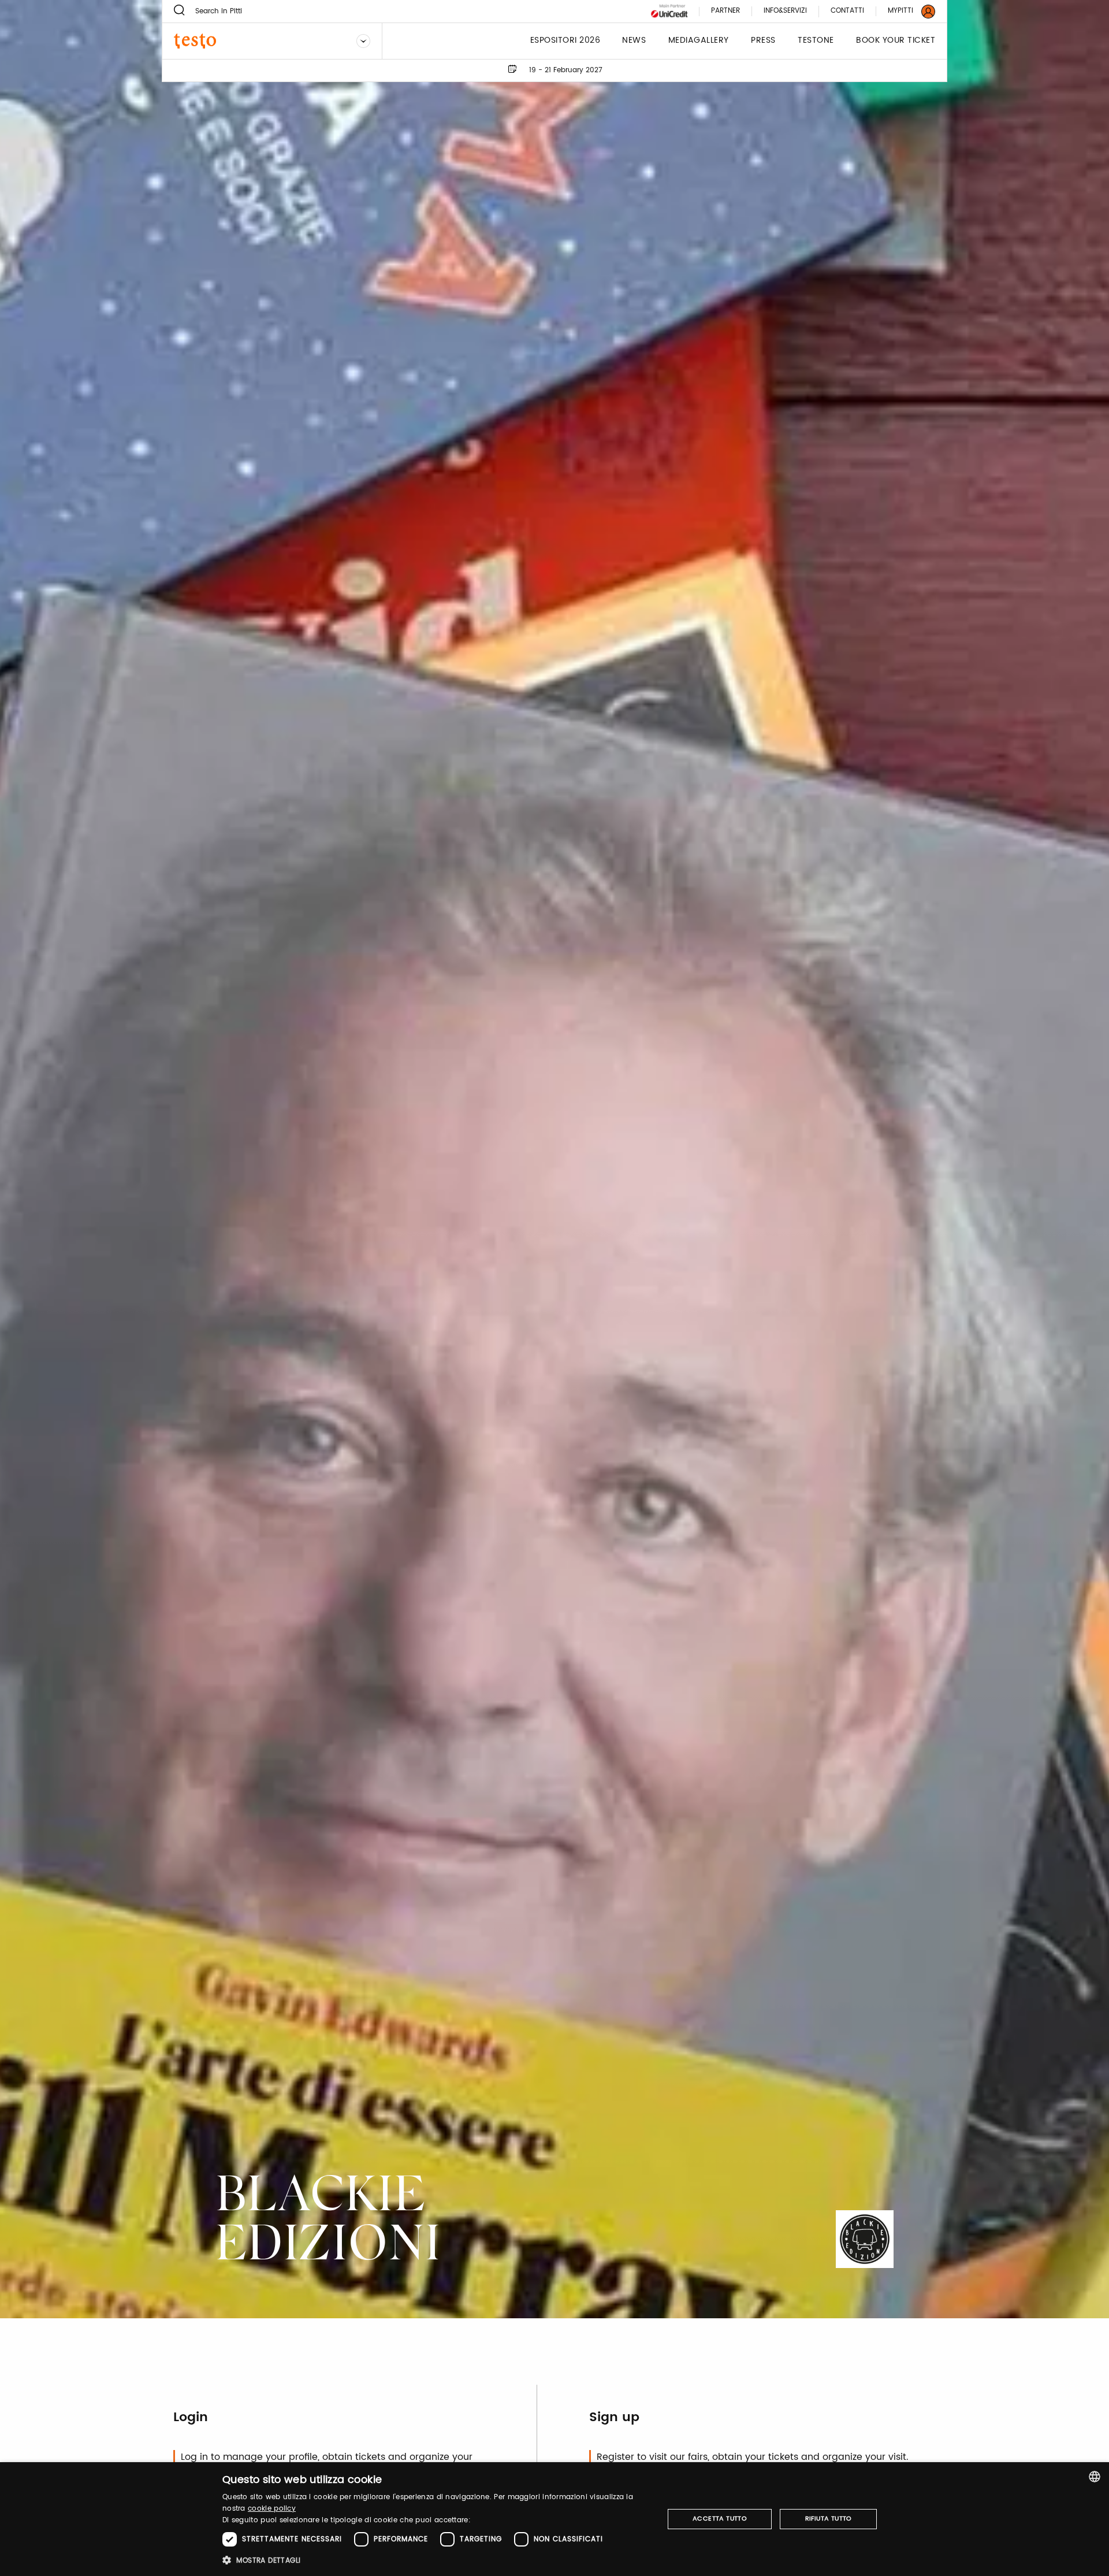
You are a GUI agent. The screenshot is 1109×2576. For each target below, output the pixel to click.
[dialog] (554, 2519)
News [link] (634, 41)
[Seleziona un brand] (363, 41)
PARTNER (725, 11)
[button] (436, 2560)
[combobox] (1095, 2477)
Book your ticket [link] (896, 41)
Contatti (847, 11)
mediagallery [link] (699, 41)
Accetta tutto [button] (720, 2519)
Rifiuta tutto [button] (829, 2519)
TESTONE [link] (816, 41)
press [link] (763, 41)
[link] (905, 11)
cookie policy (272, 2509)
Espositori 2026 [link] (565, 41)
